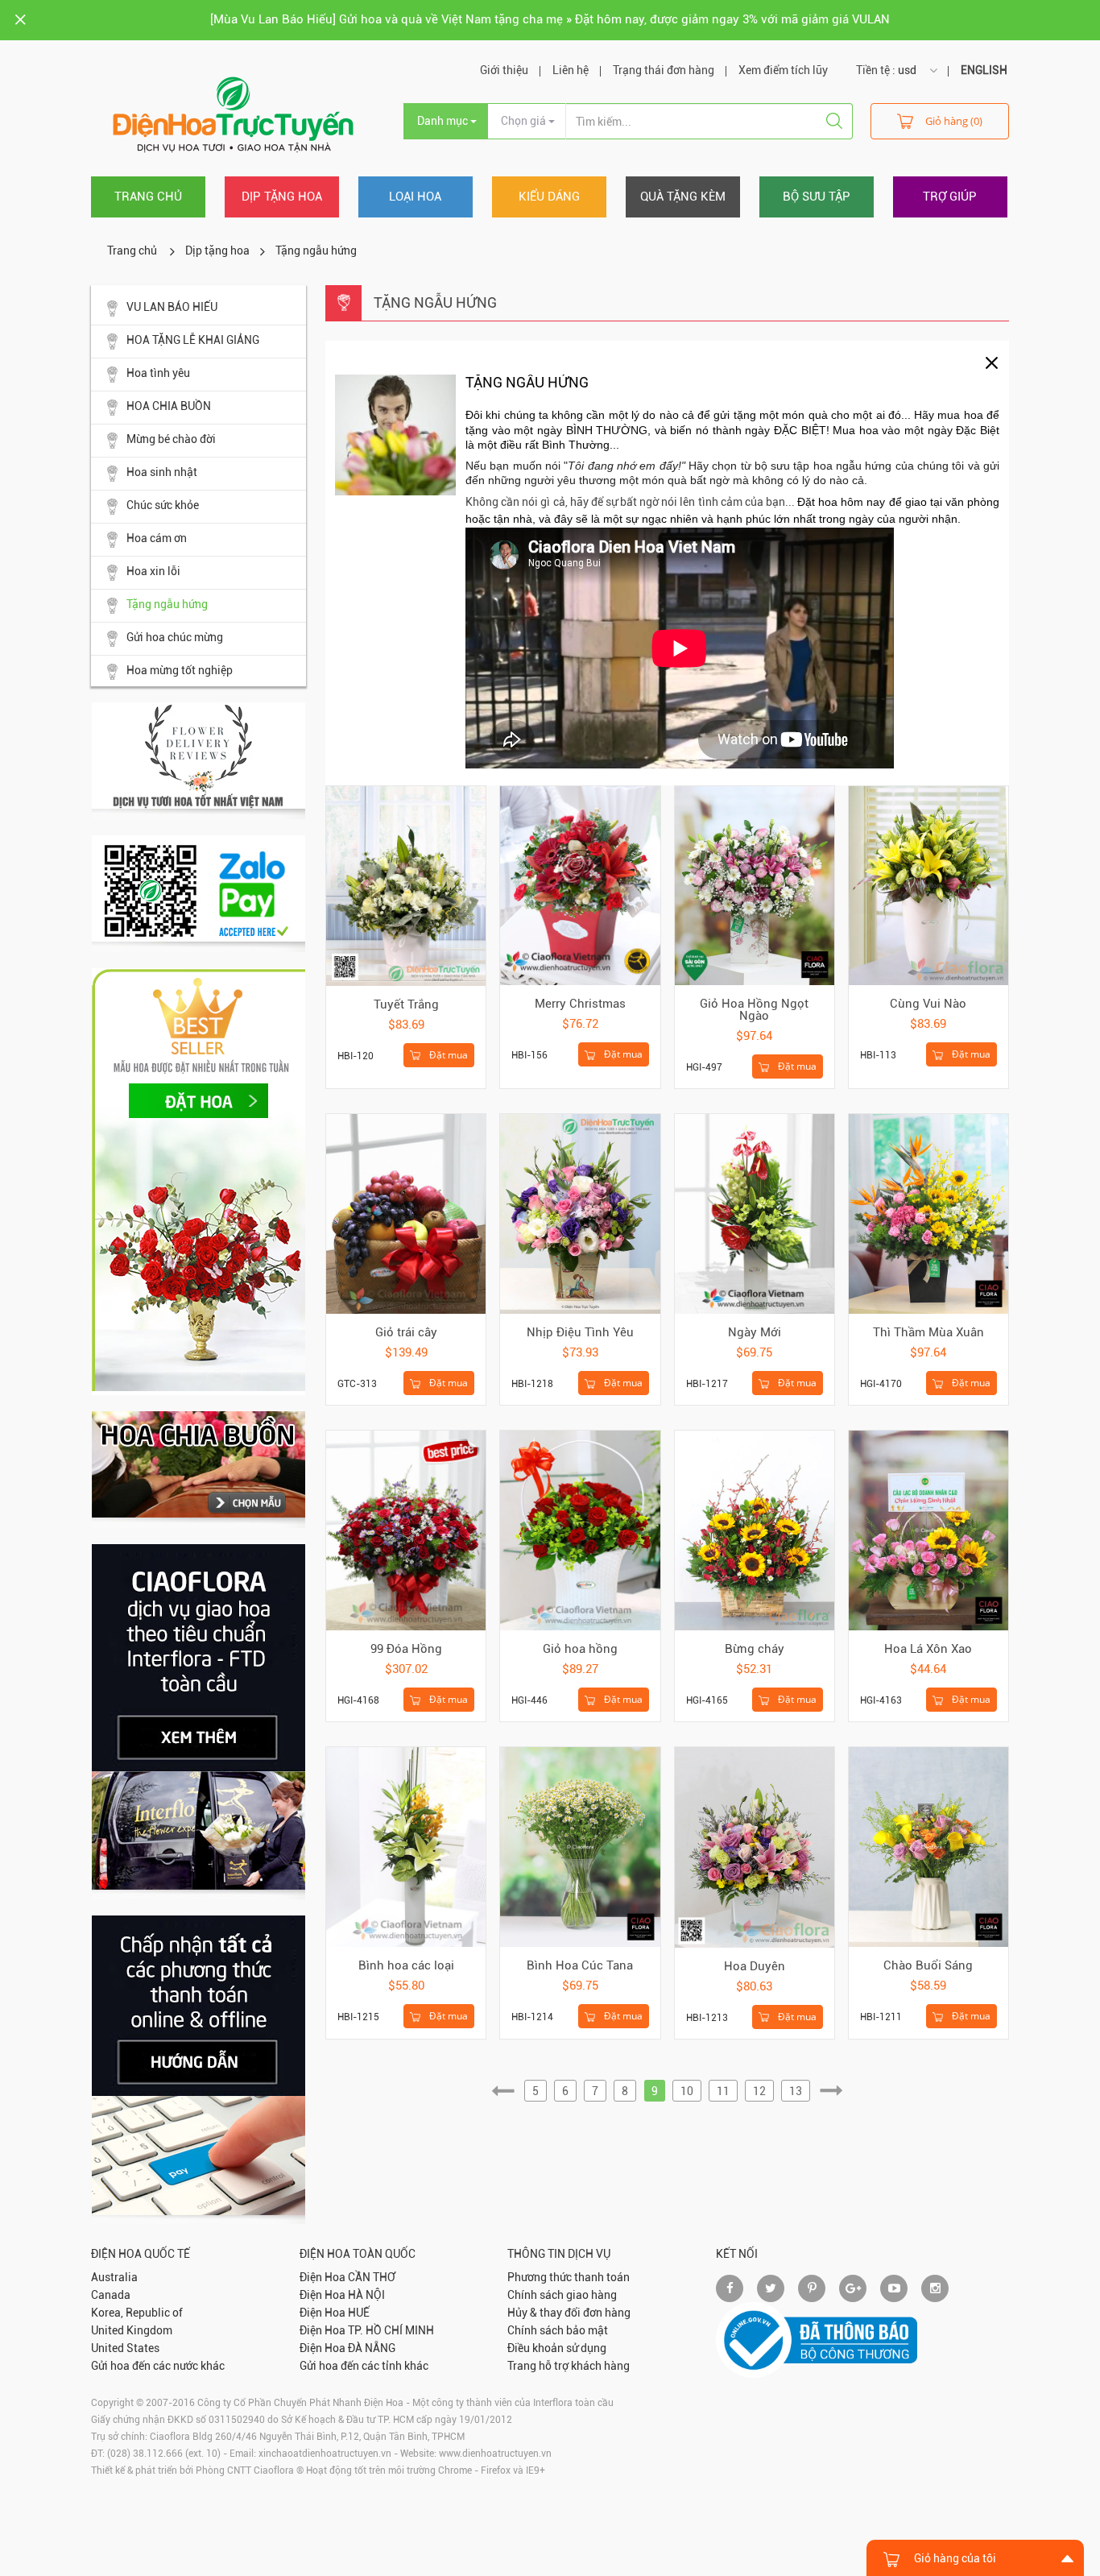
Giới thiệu (504, 70)
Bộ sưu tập (817, 197)
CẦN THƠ (372, 2277)
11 (723, 2091)
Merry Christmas (580, 1004)
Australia (114, 2277)
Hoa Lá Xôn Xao (928, 1649)
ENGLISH (984, 70)
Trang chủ (148, 197)
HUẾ (359, 2313)
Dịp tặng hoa (282, 197)
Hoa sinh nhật (162, 472)
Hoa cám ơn (157, 538)
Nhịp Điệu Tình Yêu (580, 1332)
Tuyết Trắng (406, 1004)
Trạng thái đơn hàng (664, 70)
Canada (111, 2295)
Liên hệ (571, 70)
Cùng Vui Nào (928, 1004)
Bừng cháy (755, 1649)
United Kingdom (132, 2330)
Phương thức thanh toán (569, 2277)
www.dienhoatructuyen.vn (495, 2454)
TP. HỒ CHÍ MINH (391, 2330)
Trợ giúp (950, 197)
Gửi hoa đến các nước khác (158, 2366)
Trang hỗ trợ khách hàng (569, 2366)
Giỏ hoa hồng (580, 1649)
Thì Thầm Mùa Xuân (928, 1332)
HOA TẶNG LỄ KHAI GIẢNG (193, 340)
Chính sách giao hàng (562, 2295)
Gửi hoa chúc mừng (175, 637)
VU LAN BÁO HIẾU (172, 307)
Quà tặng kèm (683, 197)
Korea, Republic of (137, 2313)
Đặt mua (447, 1055)
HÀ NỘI (366, 2295)
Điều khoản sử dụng (557, 2348)
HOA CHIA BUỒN (169, 406)
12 (759, 2091)
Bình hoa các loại (406, 1965)
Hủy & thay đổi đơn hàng (569, 2313)
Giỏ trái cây (406, 1332)
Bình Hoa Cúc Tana (580, 1965)
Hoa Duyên (755, 1966)
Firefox (496, 2470)
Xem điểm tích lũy (783, 70)
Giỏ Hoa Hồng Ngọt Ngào (754, 1010)
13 (796, 2091)
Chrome (455, 2470)
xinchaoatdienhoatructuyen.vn (325, 2454)
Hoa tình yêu (158, 373)
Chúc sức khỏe (163, 505)
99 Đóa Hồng (406, 1649)
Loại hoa (415, 197)
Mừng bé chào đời (171, 439)
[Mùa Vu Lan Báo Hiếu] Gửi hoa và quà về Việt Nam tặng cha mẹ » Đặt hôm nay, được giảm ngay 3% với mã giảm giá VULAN (550, 19)
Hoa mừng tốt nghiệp (180, 670)
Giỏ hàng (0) (954, 121)
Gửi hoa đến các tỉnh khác (364, 2366)
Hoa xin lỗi (153, 571)
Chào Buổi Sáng (928, 1965)
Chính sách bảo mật (558, 2330)
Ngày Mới (755, 1332)
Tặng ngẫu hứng (167, 604)
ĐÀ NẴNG (372, 2348)
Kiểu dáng (549, 197)
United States (125, 2348)
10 (687, 2091)
